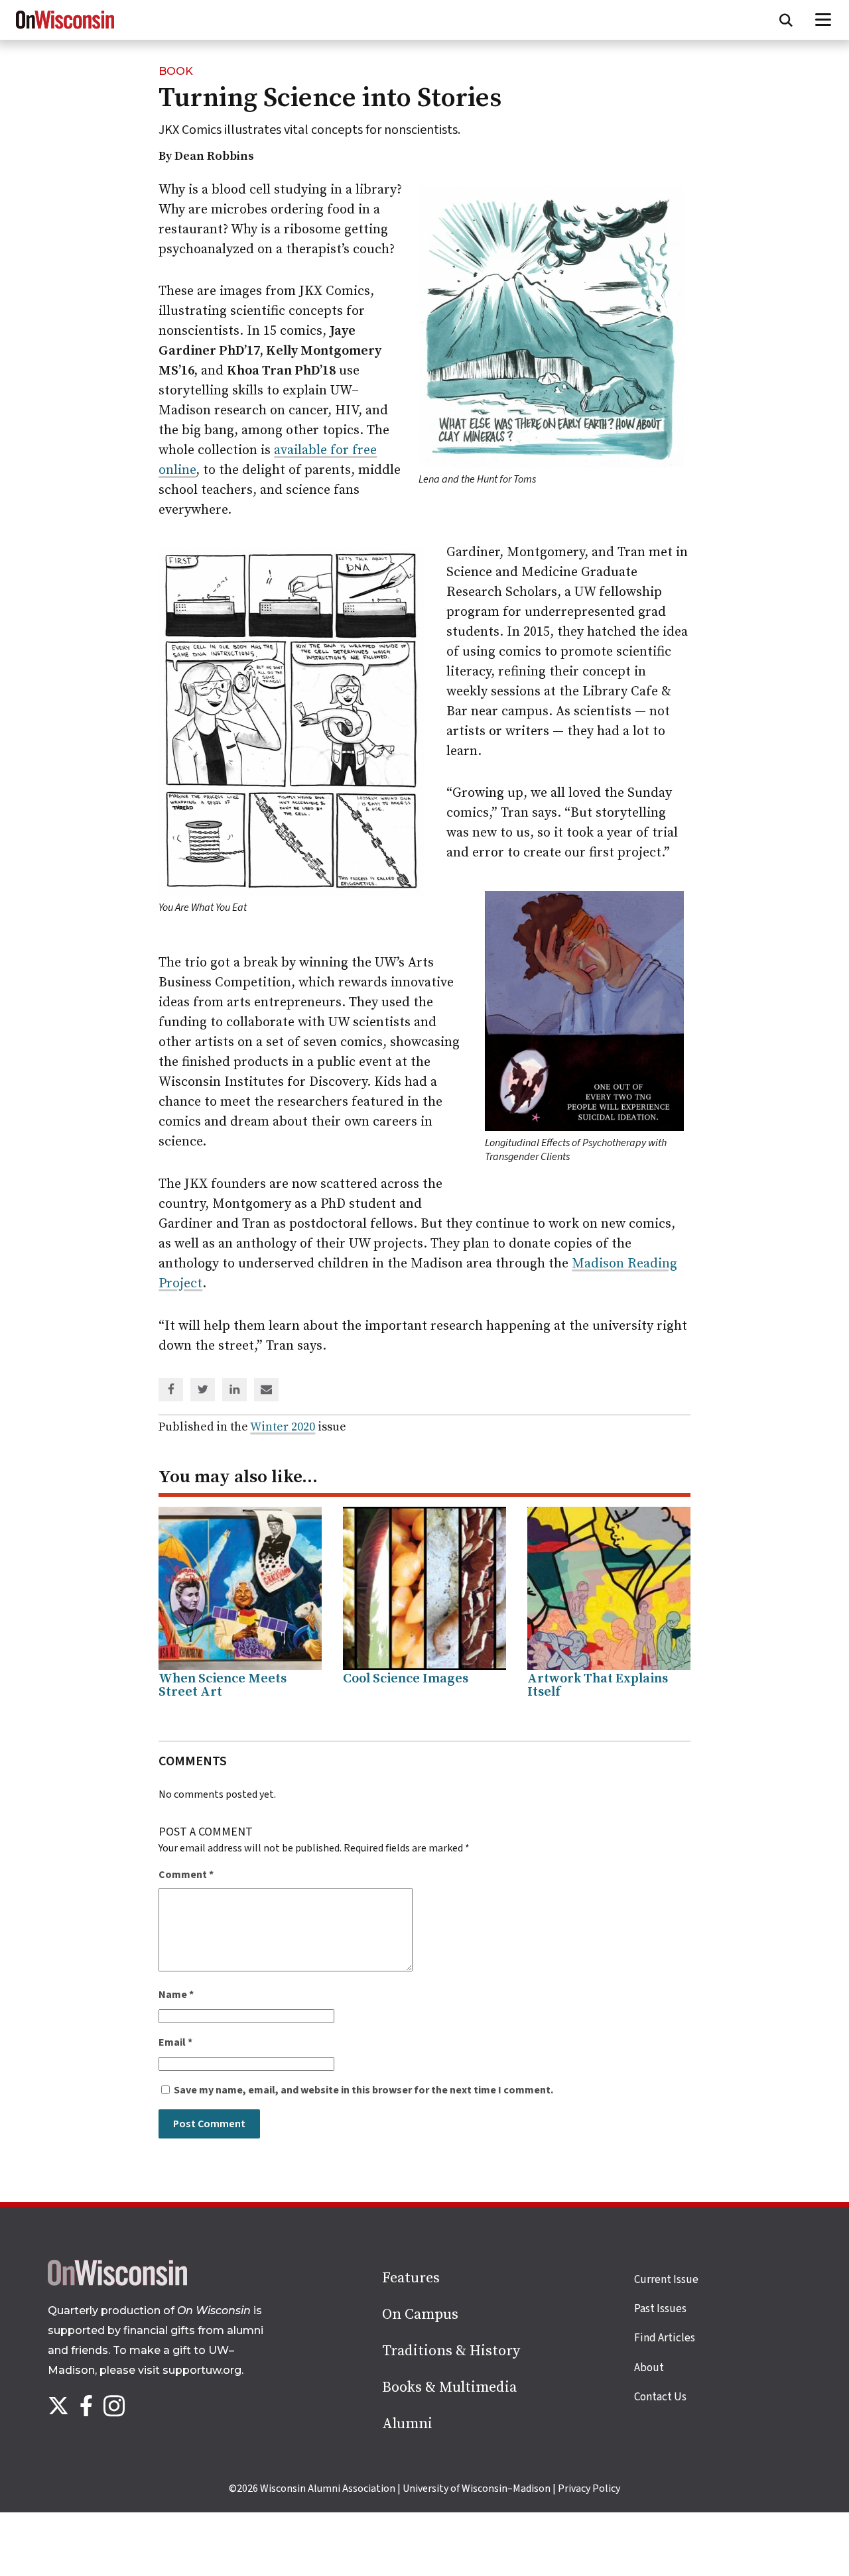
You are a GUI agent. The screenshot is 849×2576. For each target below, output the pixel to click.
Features (411, 2278)
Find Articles (665, 2338)
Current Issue (666, 2280)
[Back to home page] (117, 2282)
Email (175, 2042)
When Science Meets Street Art (223, 1685)
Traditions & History (451, 2351)
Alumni (407, 2424)
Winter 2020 (283, 1427)
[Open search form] (786, 20)
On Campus (420, 2314)
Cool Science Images (406, 1679)
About (649, 2368)
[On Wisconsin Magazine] (65, 29)
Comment (186, 1875)
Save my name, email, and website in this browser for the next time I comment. (363, 2090)
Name (176, 1995)
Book (176, 71)
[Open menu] (823, 20)
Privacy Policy (589, 2488)
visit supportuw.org (190, 2370)
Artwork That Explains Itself (598, 1685)
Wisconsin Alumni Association (328, 2488)
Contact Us (660, 2397)
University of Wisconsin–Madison (477, 2488)
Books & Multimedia (449, 2387)
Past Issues (660, 2309)
